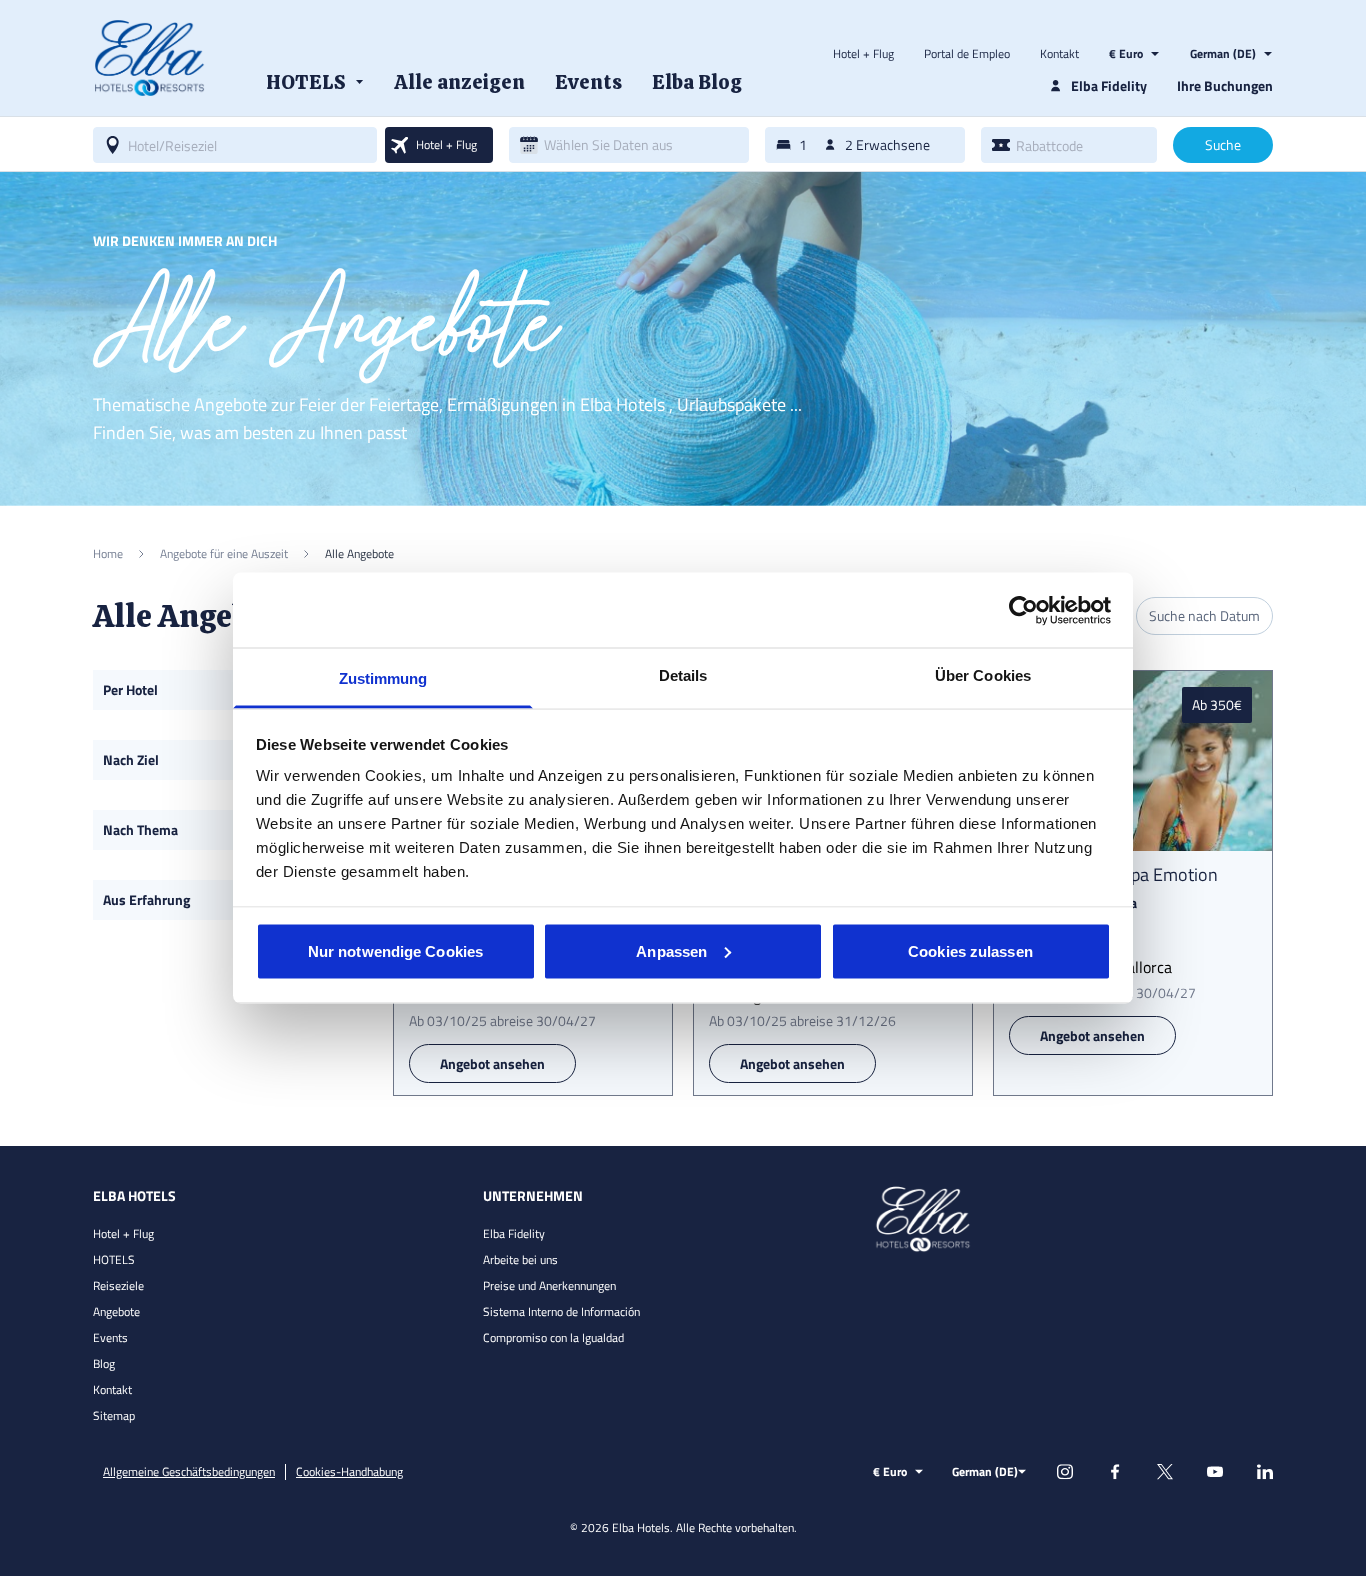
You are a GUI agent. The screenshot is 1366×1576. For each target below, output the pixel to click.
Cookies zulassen (970, 950)
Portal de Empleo (967, 54)
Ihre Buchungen (1225, 85)
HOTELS (114, 1259)
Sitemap (114, 1415)
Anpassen (671, 950)
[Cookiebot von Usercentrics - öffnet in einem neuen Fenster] (1023, 610)
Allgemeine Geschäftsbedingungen (189, 1472)
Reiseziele (118, 1285)
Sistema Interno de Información (561, 1311)
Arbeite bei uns (520, 1259)
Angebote (116, 1311)
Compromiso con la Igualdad (553, 1337)
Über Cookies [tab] (983, 675)
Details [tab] (683, 675)
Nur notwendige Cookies (395, 950)
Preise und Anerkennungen (549, 1285)
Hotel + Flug (863, 54)
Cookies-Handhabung (349, 1472)
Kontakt (1059, 54)
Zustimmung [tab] (383, 678)
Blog (104, 1363)
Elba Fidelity (514, 1233)
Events (110, 1337)
